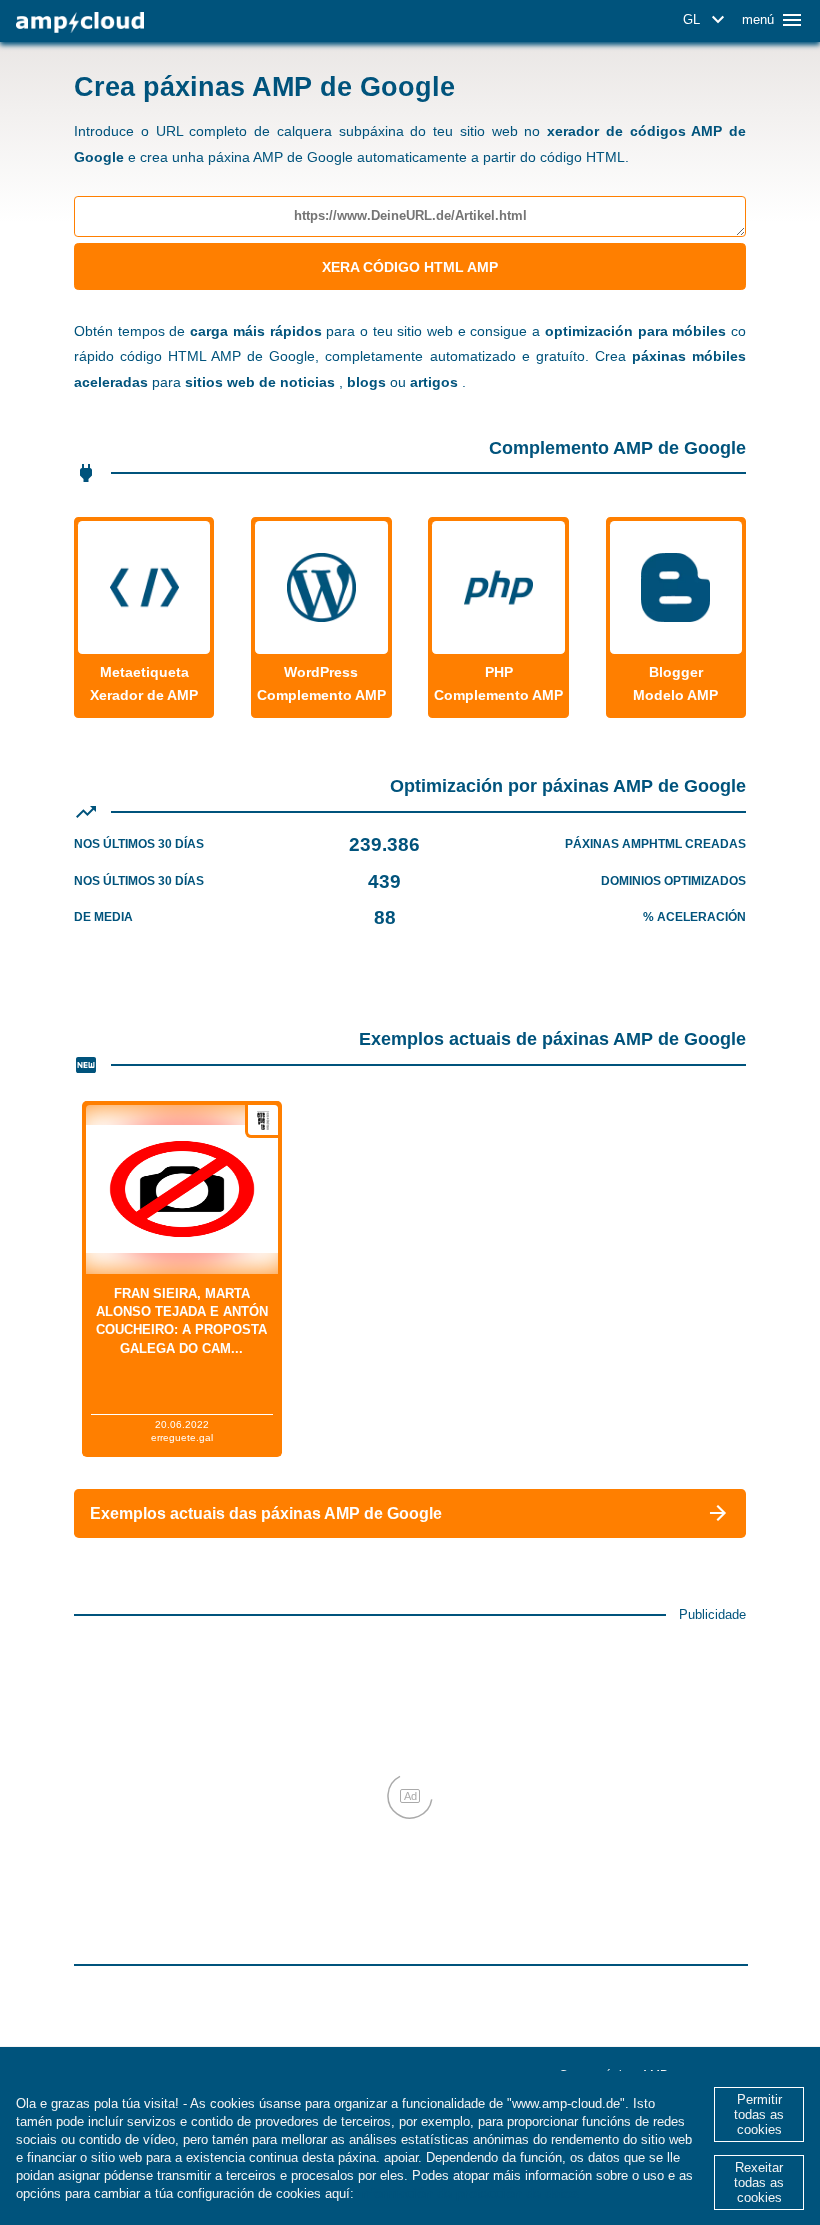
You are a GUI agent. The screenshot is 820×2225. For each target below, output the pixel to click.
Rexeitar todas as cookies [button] (759, 2182)
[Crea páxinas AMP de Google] (80, 22)
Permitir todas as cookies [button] (759, 2114)
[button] (707, 20)
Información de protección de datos (468, 2193)
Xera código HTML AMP (410, 267)
